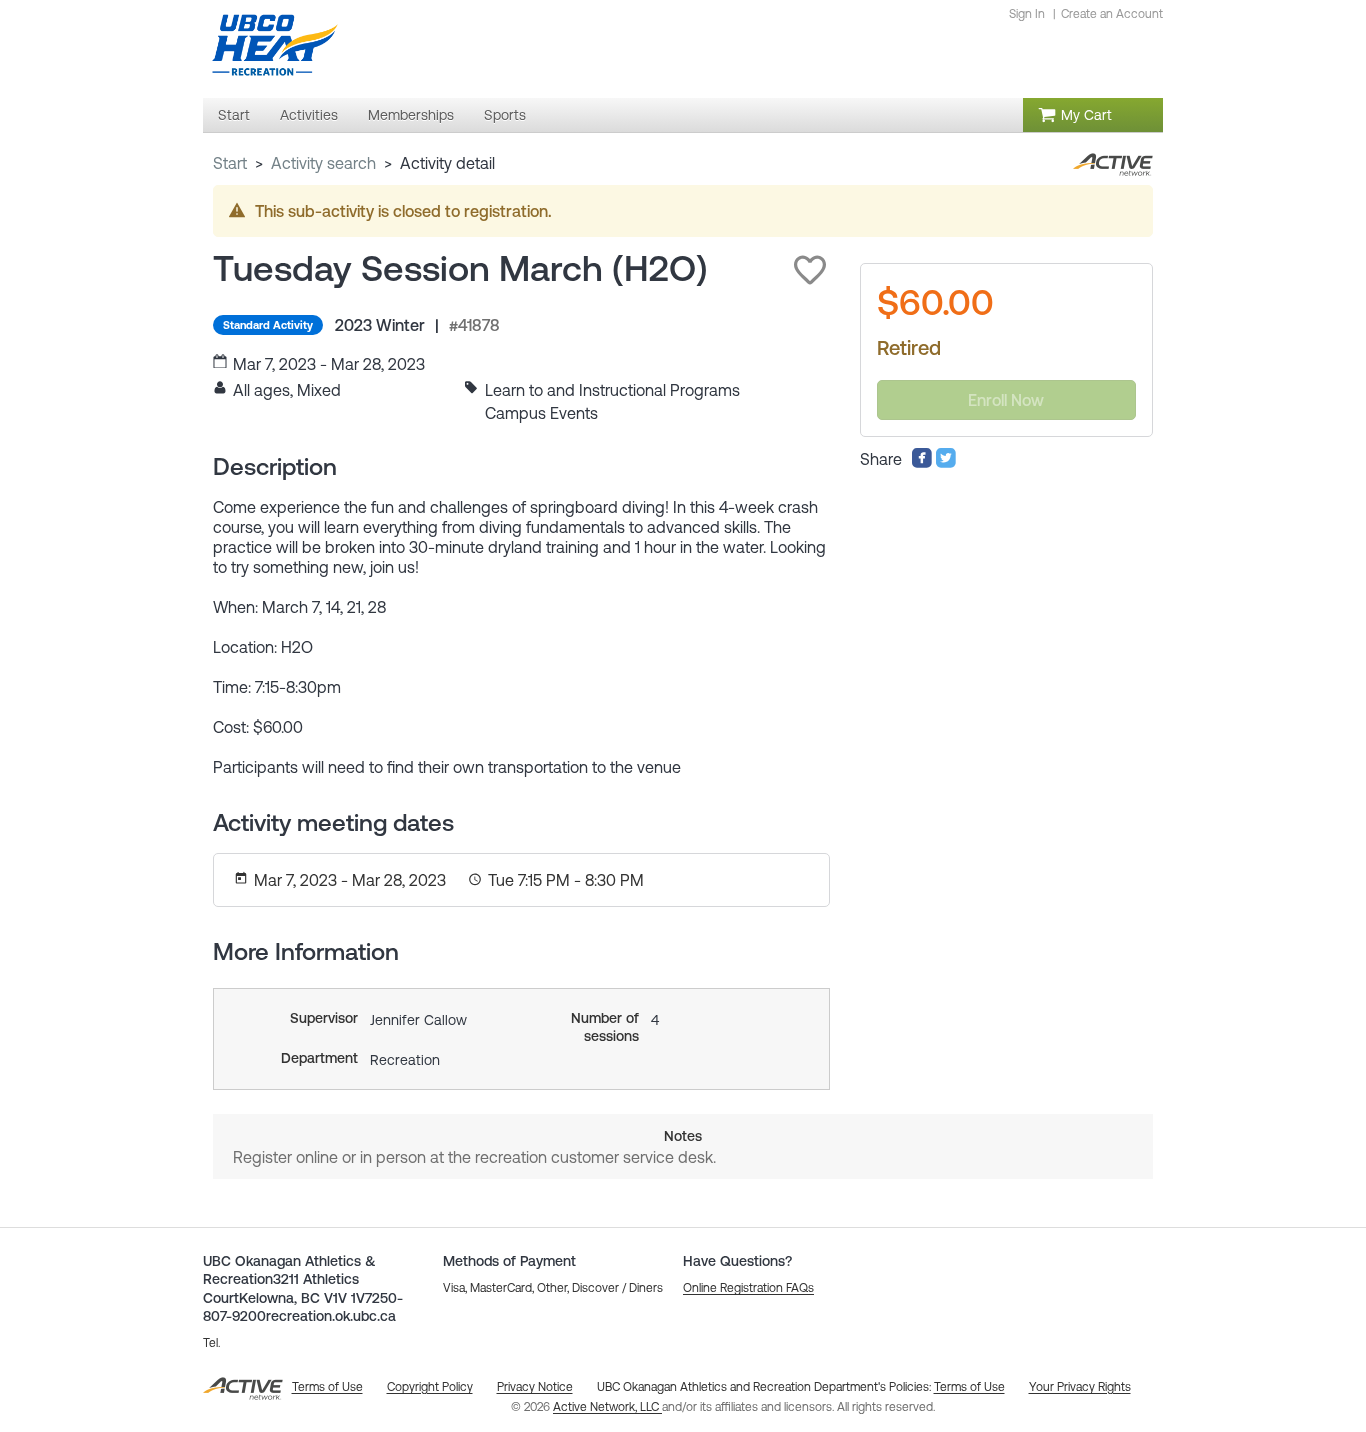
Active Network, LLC (607, 1407)
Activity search (323, 163)
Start (230, 163)
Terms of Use (969, 1387)
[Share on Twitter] (946, 463)
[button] (810, 270)
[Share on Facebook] (922, 463)
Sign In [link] (1027, 14)
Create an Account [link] (1112, 14)
